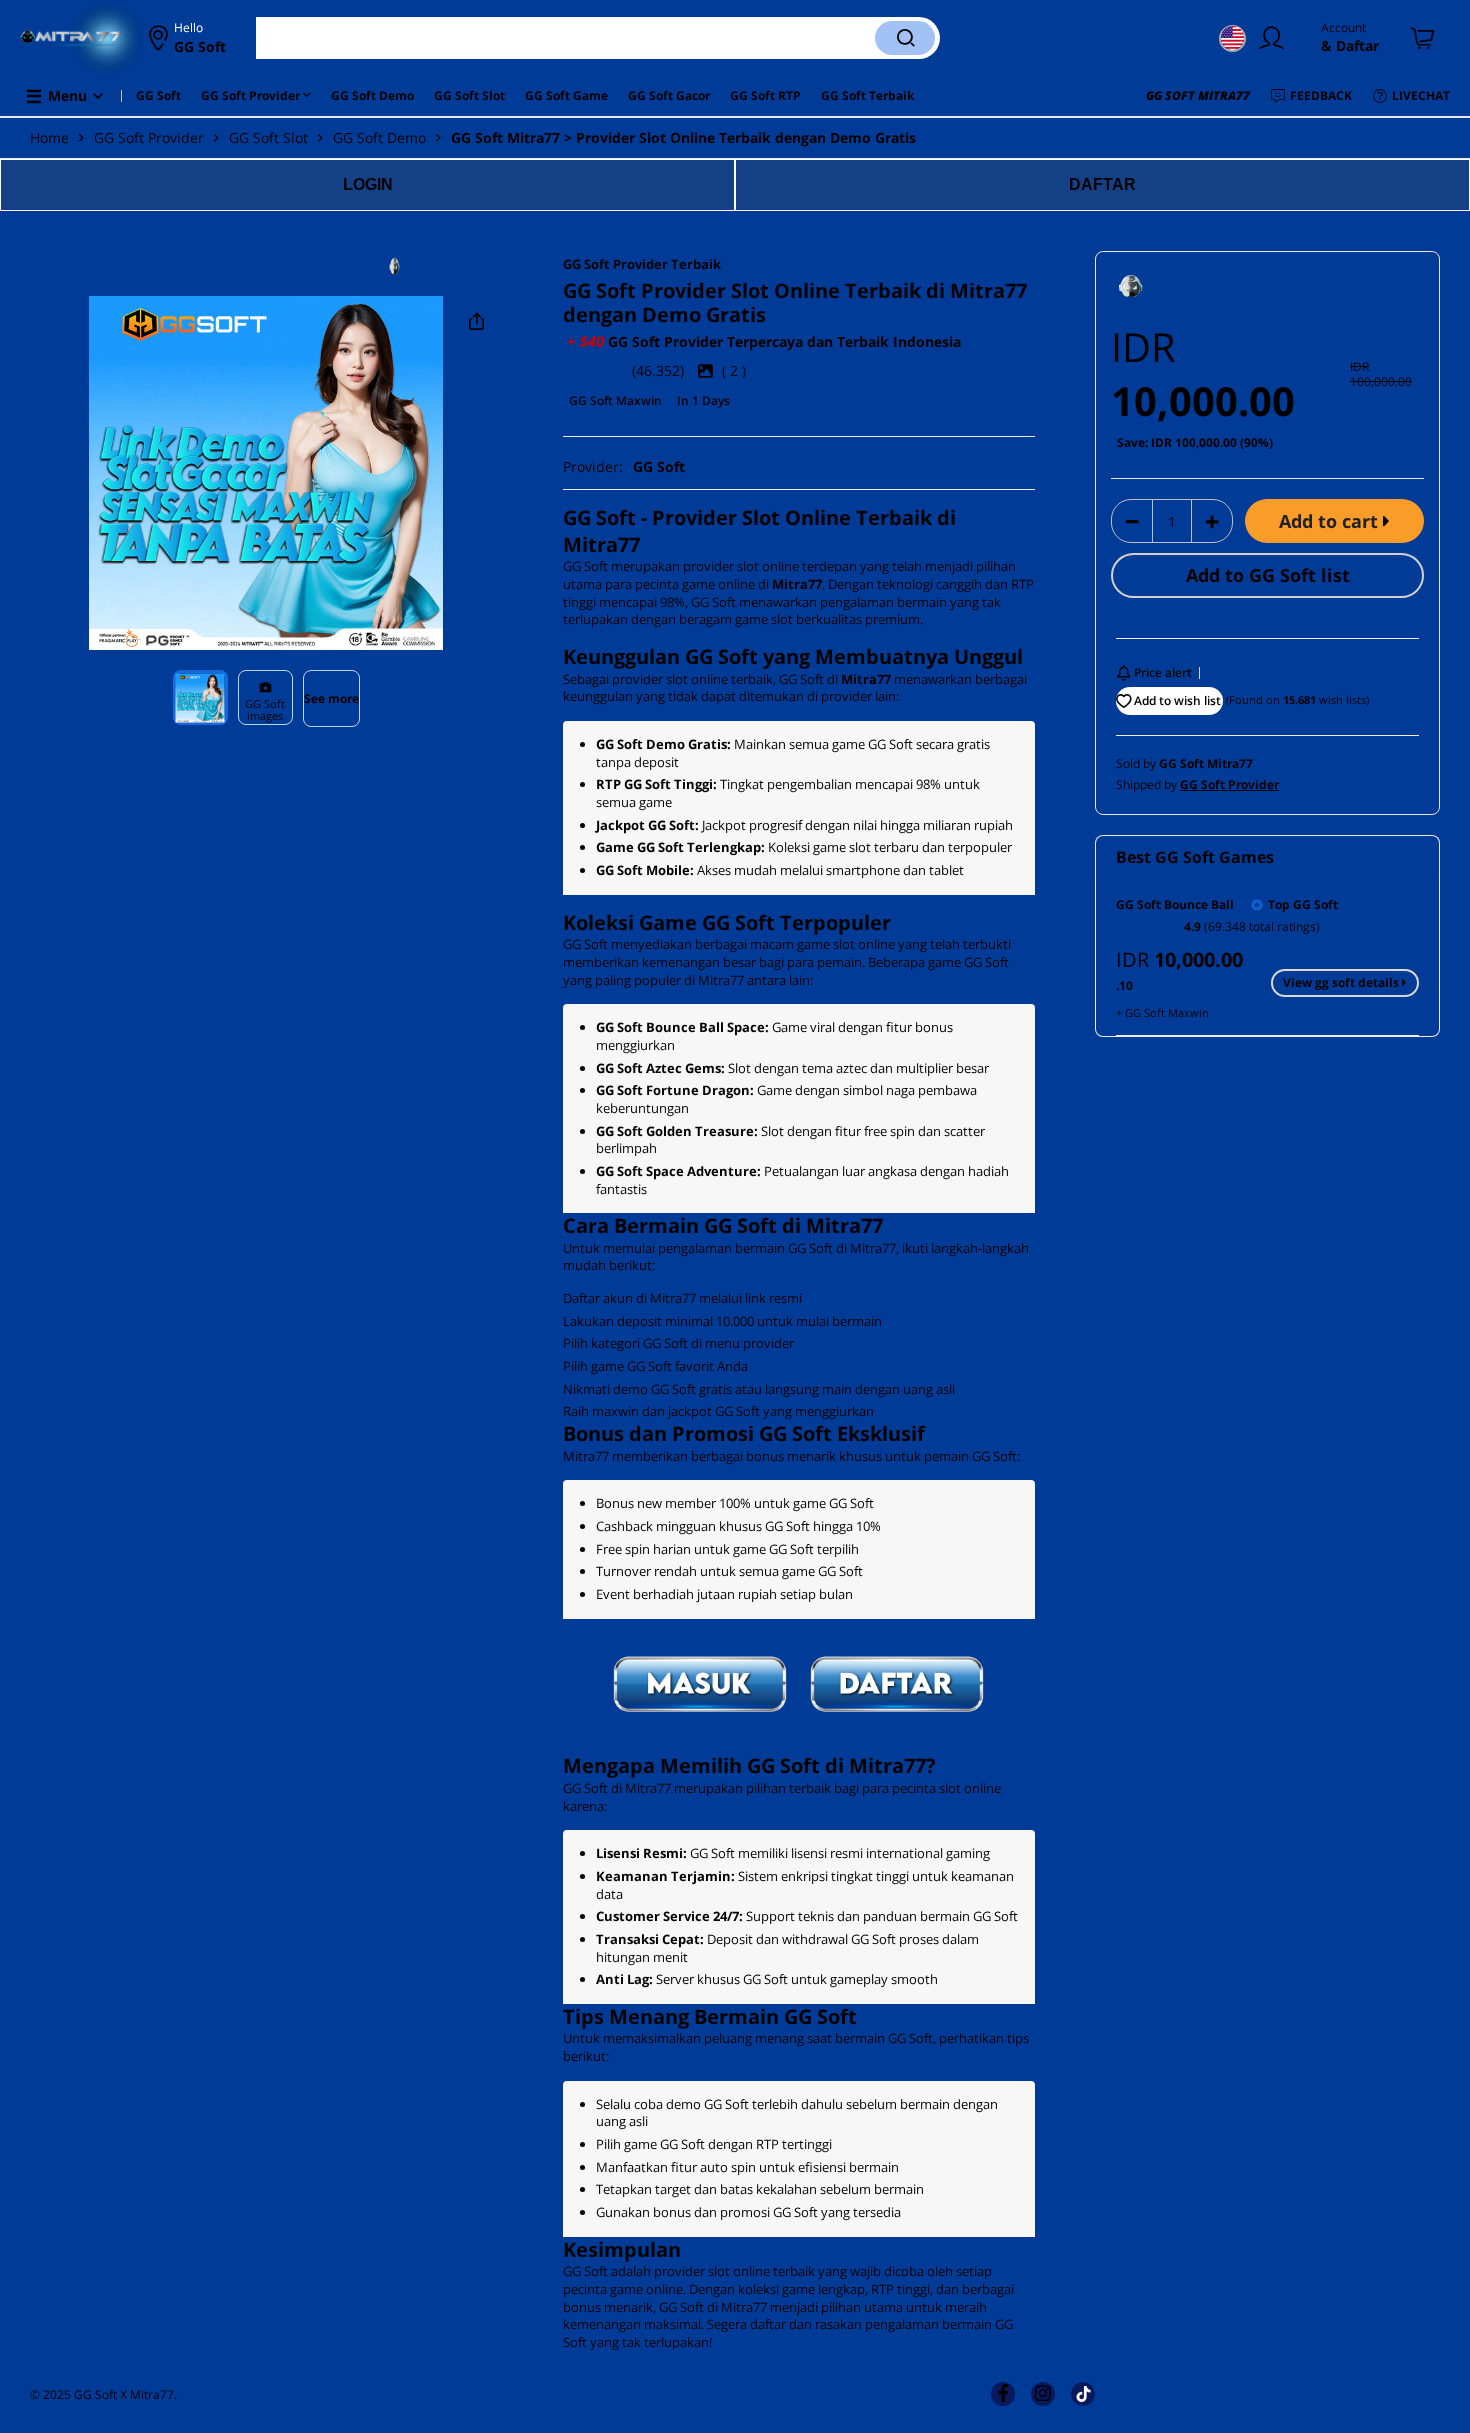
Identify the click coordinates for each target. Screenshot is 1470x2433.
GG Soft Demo (379, 137)
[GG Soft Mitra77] (443, 266)
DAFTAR (1102, 184)
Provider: (624, 466)
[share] (477, 322)
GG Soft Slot (268, 137)
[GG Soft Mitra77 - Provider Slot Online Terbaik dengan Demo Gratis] (71, 38)
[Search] (905, 38)
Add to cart (1331, 521)
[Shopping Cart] (1423, 38)
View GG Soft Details (1342, 982)
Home (49, 137)
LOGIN (368, 184)
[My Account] (1276, 38)
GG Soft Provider (149, 137)
